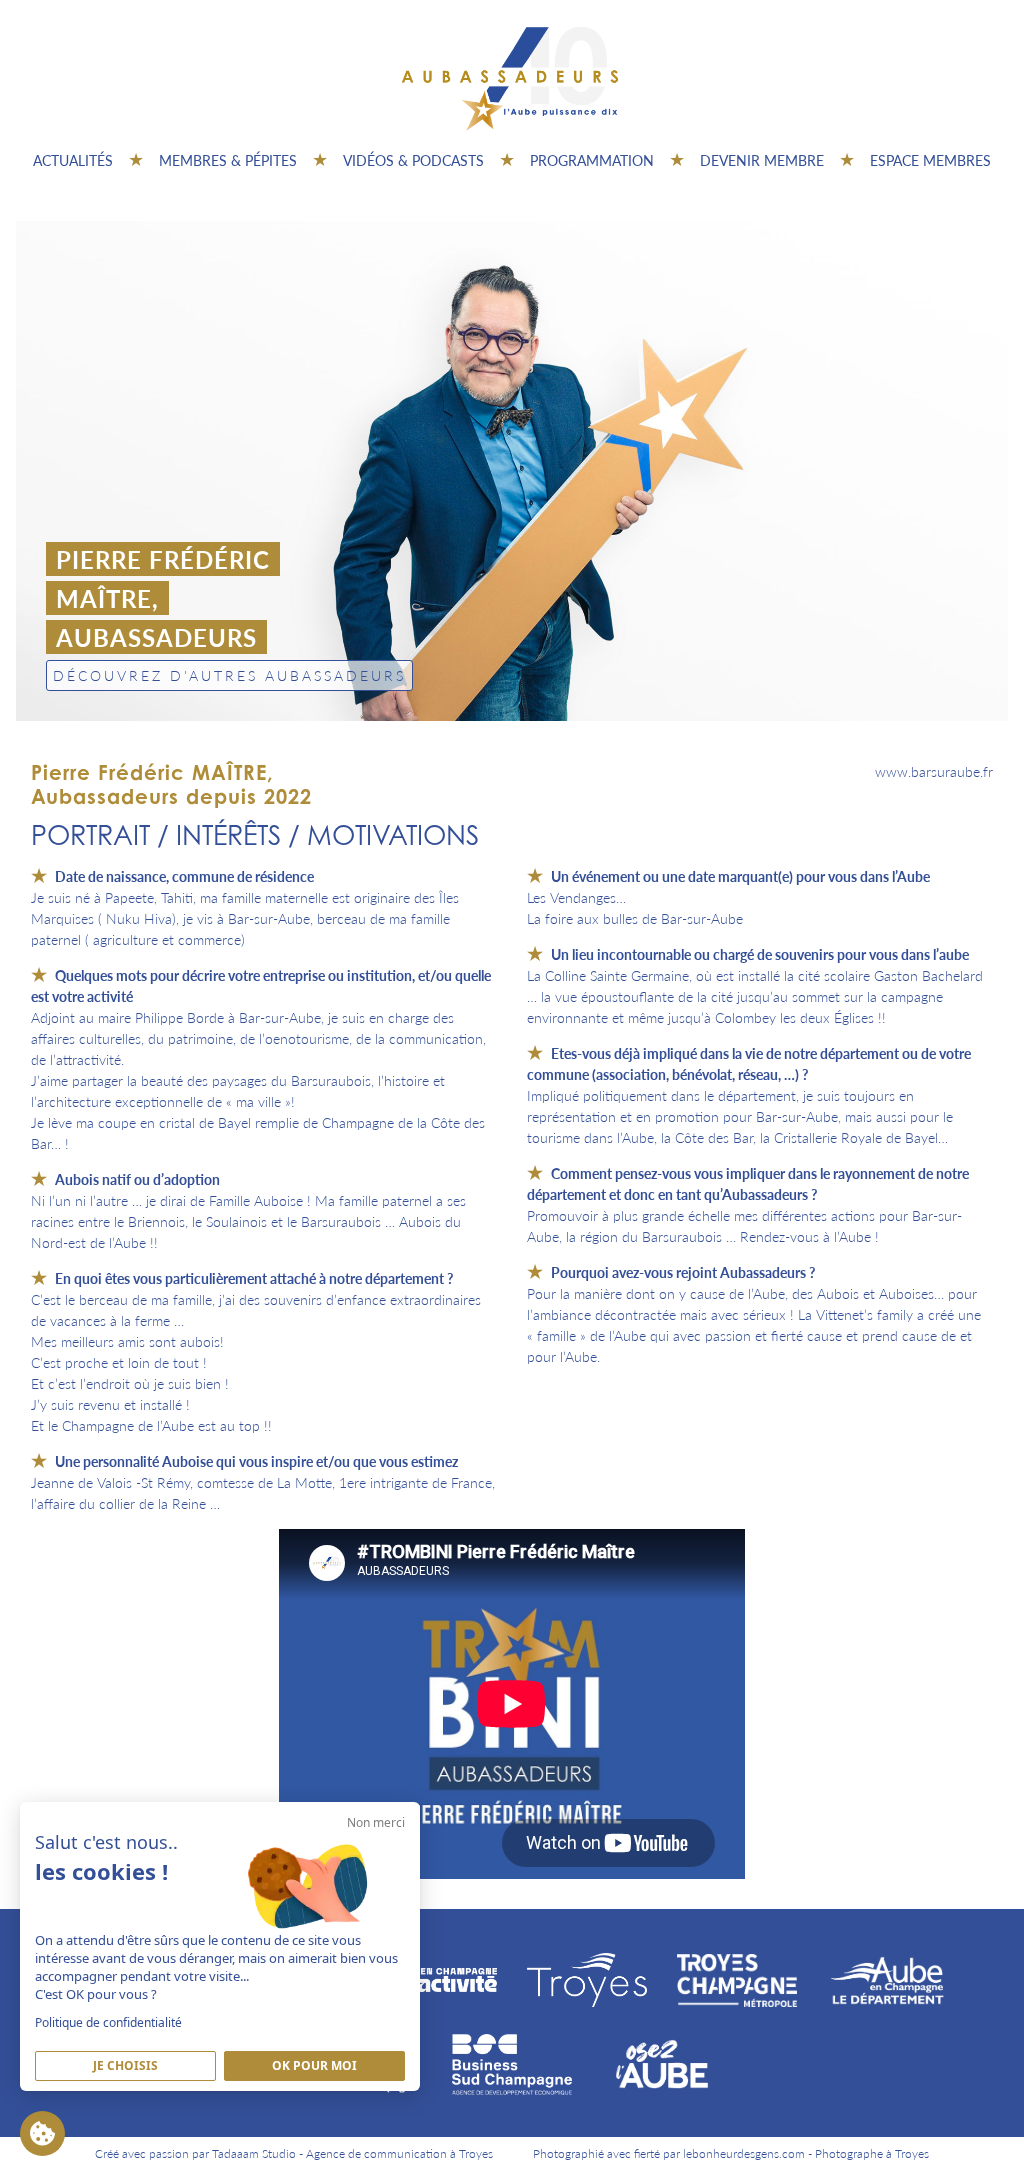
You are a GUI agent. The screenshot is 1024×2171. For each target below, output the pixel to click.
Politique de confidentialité (108, 2022)
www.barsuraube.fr (934, 771)
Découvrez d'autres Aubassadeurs (229, 675)
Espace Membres (930, 160)
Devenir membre (762, 160)
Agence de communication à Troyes (399, 2153)
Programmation (592, 160)
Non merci (376, 1822)
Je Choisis (125, 2065)
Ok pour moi (314, 2065)
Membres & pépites (228, 160)
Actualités (73, 160)
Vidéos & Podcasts (413, 160)
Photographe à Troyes (872, 2153)
